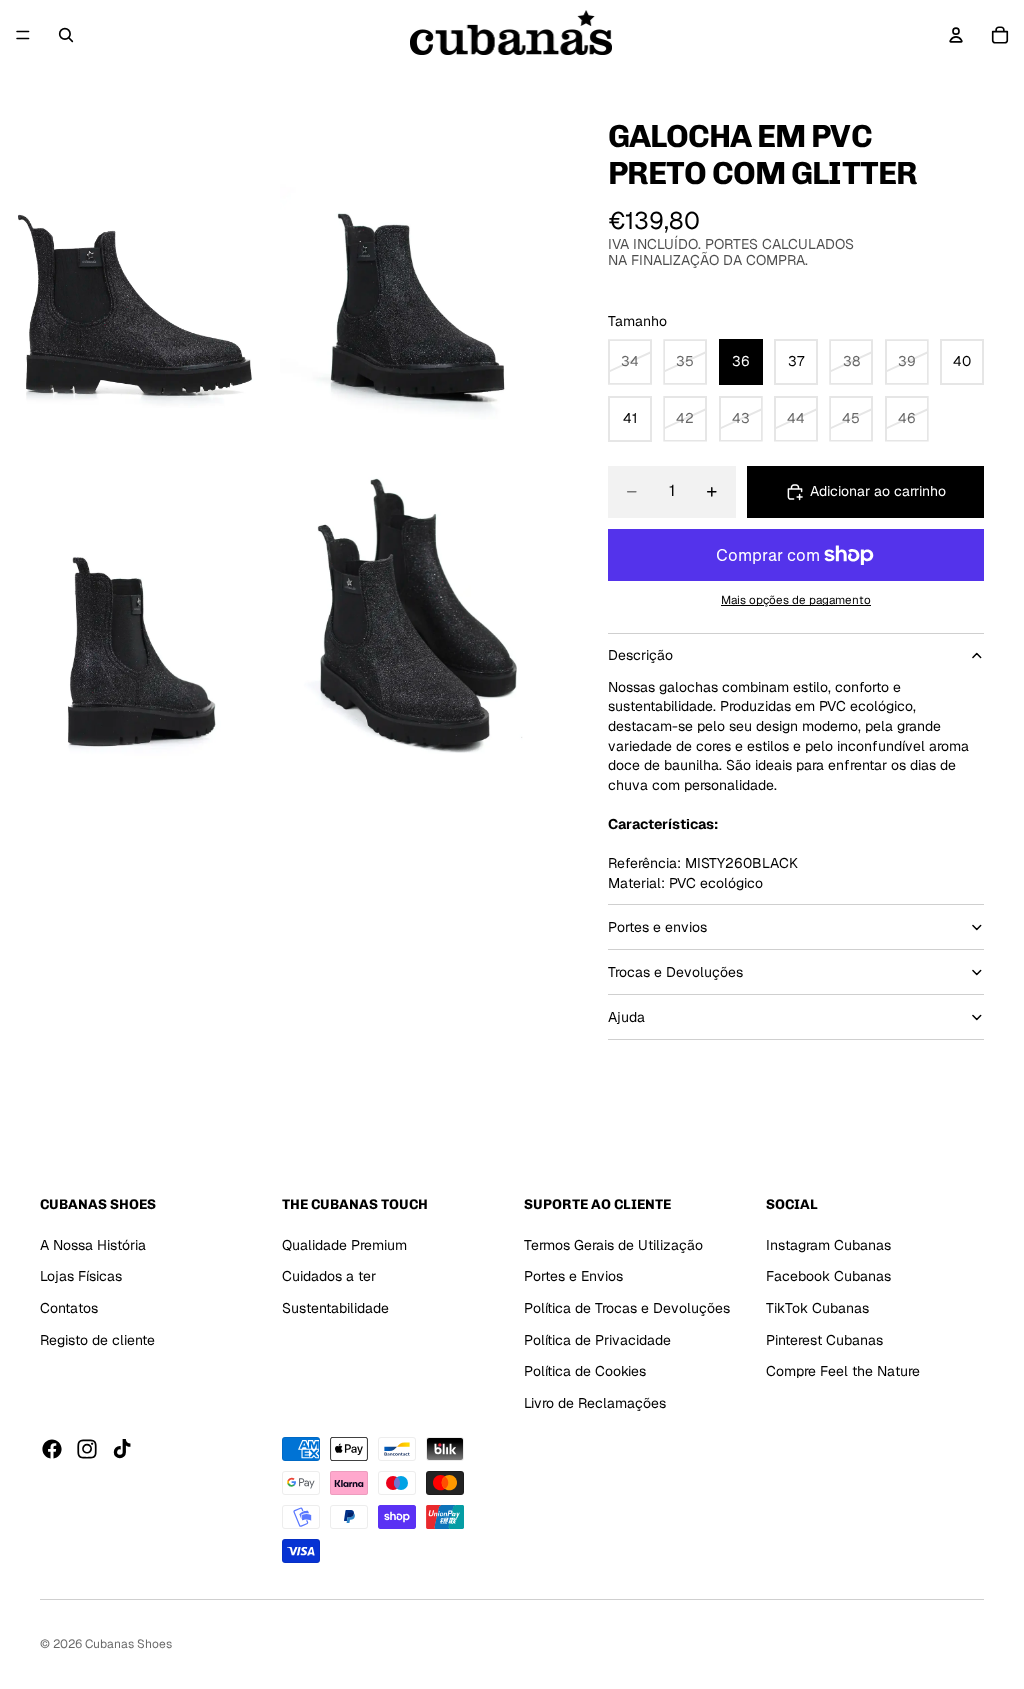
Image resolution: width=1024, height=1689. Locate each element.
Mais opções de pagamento (796, 599)
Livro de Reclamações (595, 1403)
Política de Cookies (585, 1371)
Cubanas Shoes (128, 1644)
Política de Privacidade (597, 1339)
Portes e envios (657, 927)
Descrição (640, 655)
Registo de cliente (97, 1339)
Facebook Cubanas (828, 1276)
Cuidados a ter (329, 1276)
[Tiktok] (122, 1449)
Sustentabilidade (335, 1308)
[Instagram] (87, 1449)
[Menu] (23, 35)
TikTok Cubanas (817, 1308)
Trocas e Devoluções (675, 972)
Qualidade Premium (344, 1245)
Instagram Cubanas (828, 1245)
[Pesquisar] (66, 35)
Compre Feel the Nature (843, 1371)
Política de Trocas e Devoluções (627, 1308)
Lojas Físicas (81, 1276)
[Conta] (956, 35)
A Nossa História (93, 1245)
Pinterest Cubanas (824, 1339)
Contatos (69, 1308)
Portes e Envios (573, 1276)
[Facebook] (52, 1449)
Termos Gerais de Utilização (613, 1245)
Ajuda (626, 1017)
